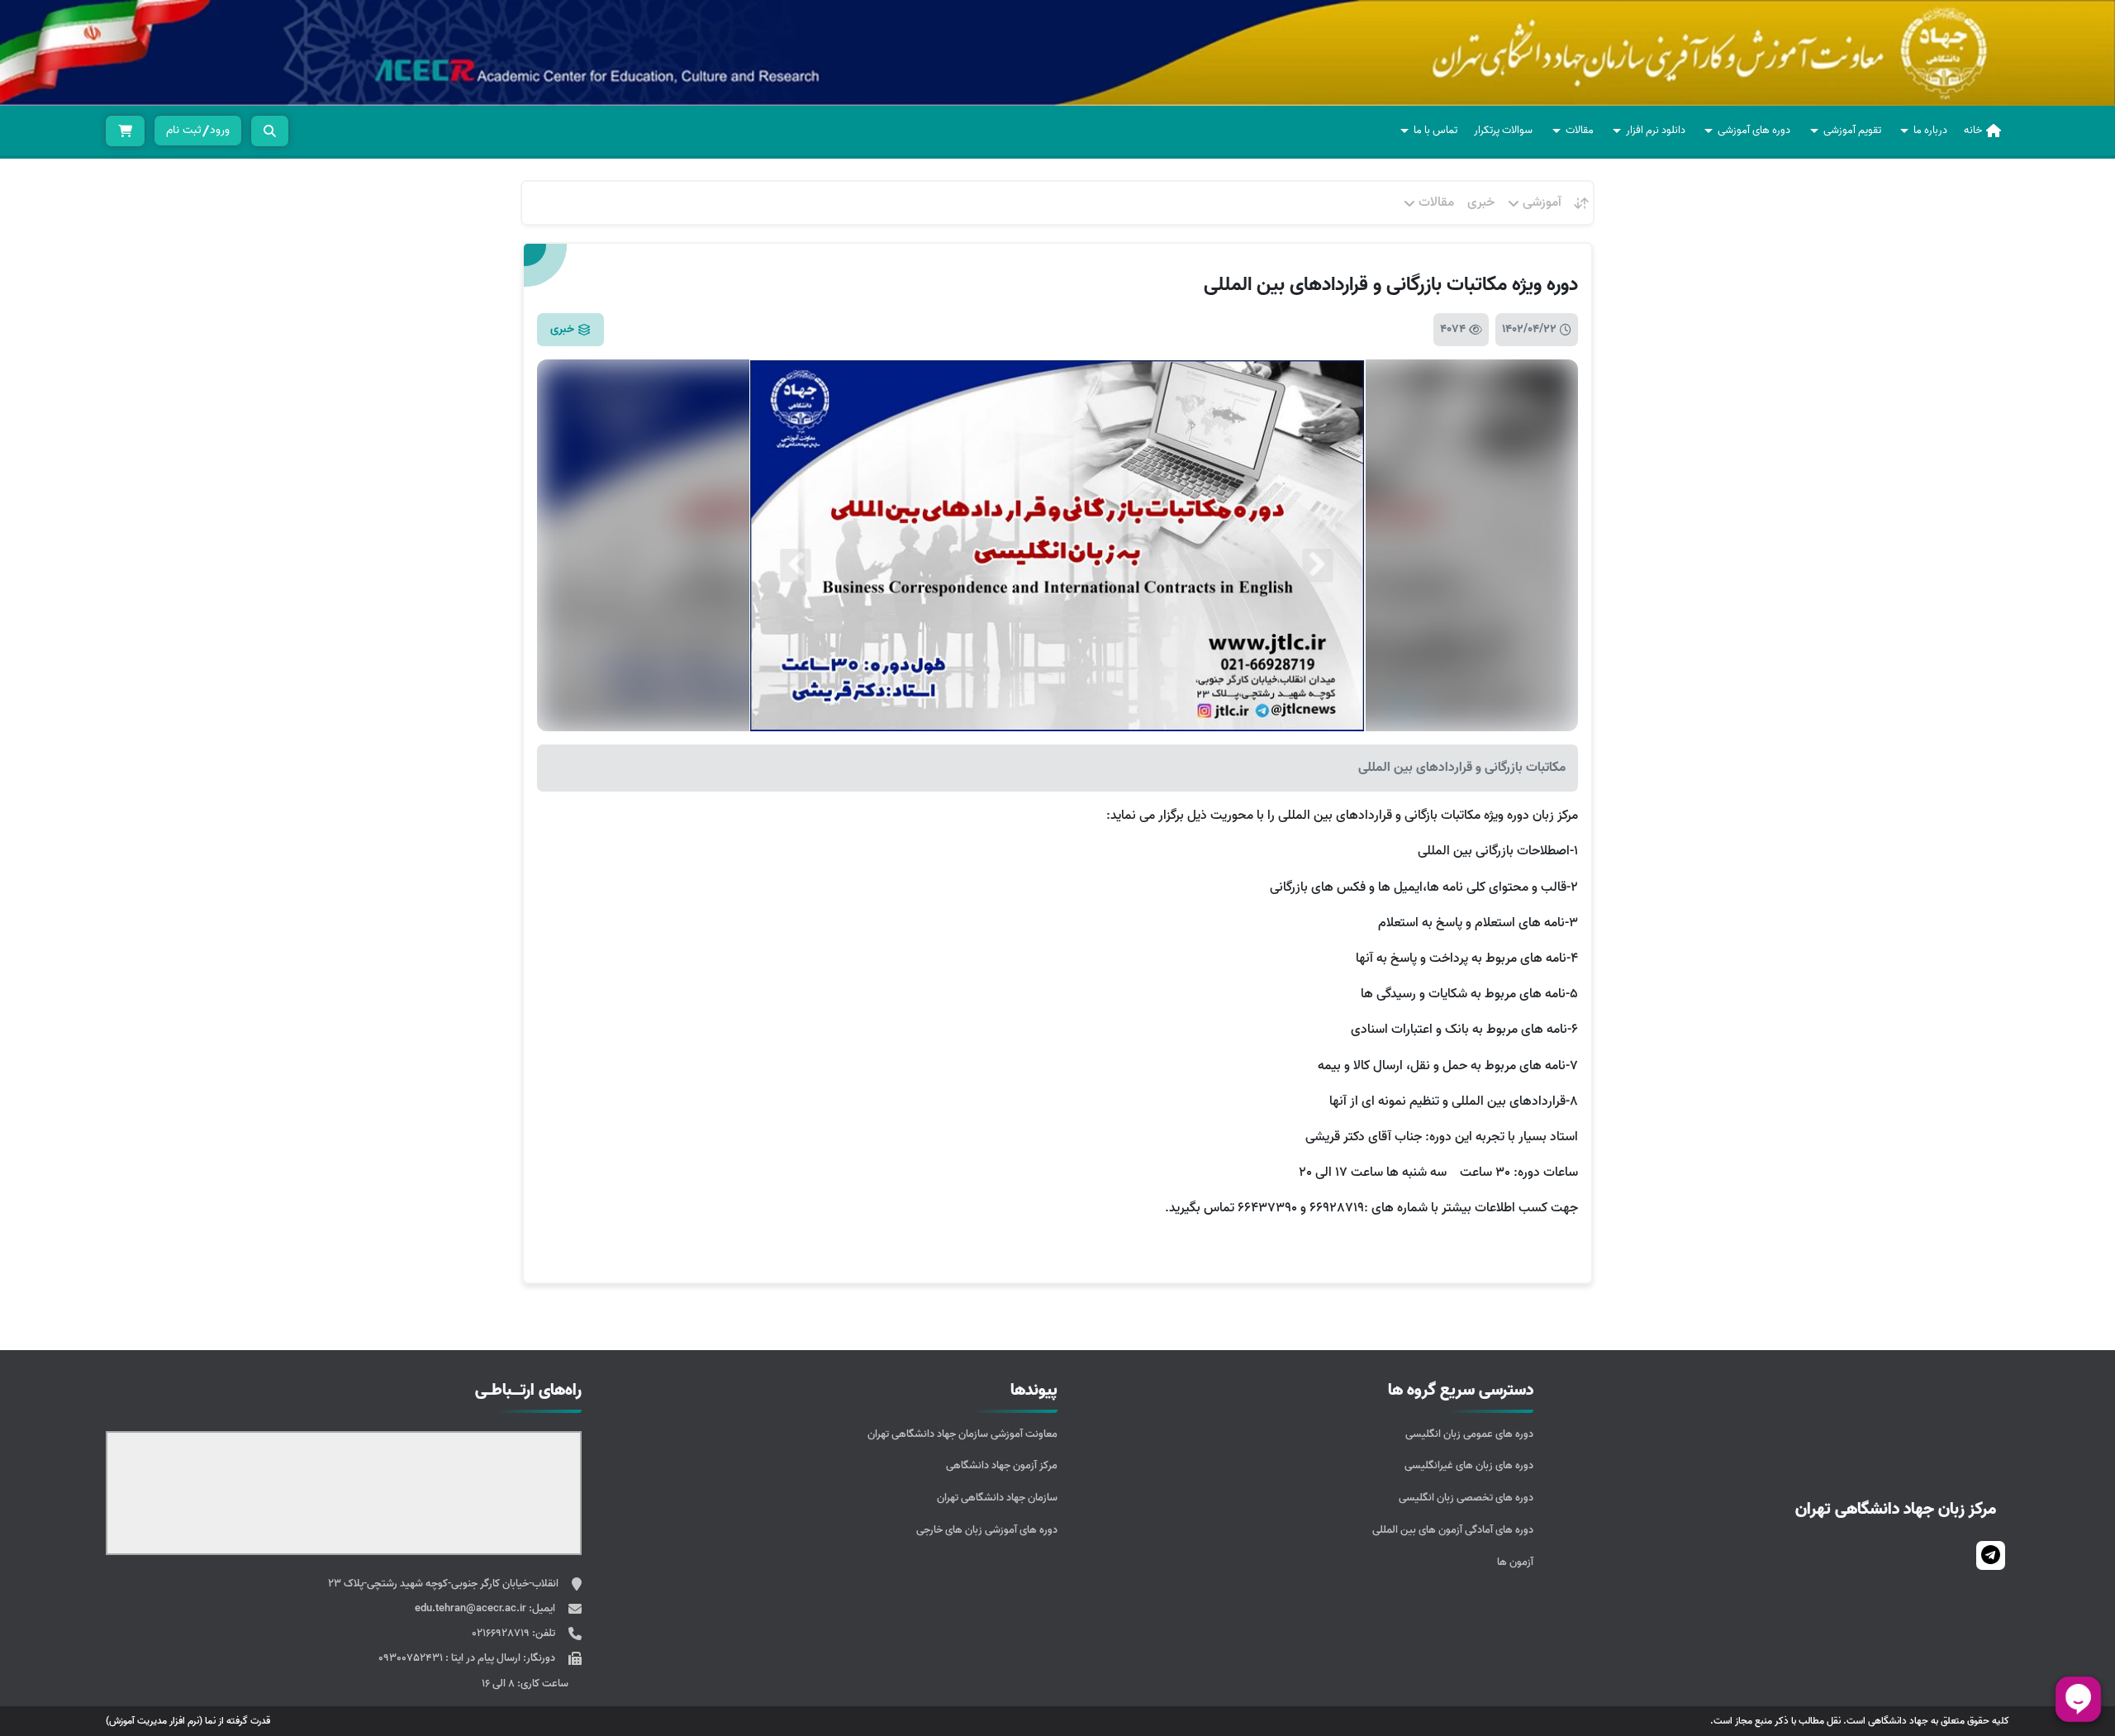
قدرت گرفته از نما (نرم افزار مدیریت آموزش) (188, 1721)
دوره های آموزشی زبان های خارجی (987, 1530)
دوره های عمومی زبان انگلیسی (1469, 1434)
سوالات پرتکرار (1503, 130)
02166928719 (502, 1633)
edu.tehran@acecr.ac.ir (472, 1608)
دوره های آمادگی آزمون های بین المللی (1453, 1530)
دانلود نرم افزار (1656, 130)
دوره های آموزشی (1754, 130)
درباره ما (1930, 130)
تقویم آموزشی (1852, 130)
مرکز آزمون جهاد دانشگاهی (1002, 1465)
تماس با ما (1435, 130)
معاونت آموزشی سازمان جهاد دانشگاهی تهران (962, 1434)
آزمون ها (1515, 1562)
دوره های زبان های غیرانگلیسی (1469, 1465)
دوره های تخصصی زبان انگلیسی (1466, 1498)
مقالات (1580, 130)
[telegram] (1991, 1555)
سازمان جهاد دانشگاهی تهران (997, 1498)
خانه (1973, 130)
